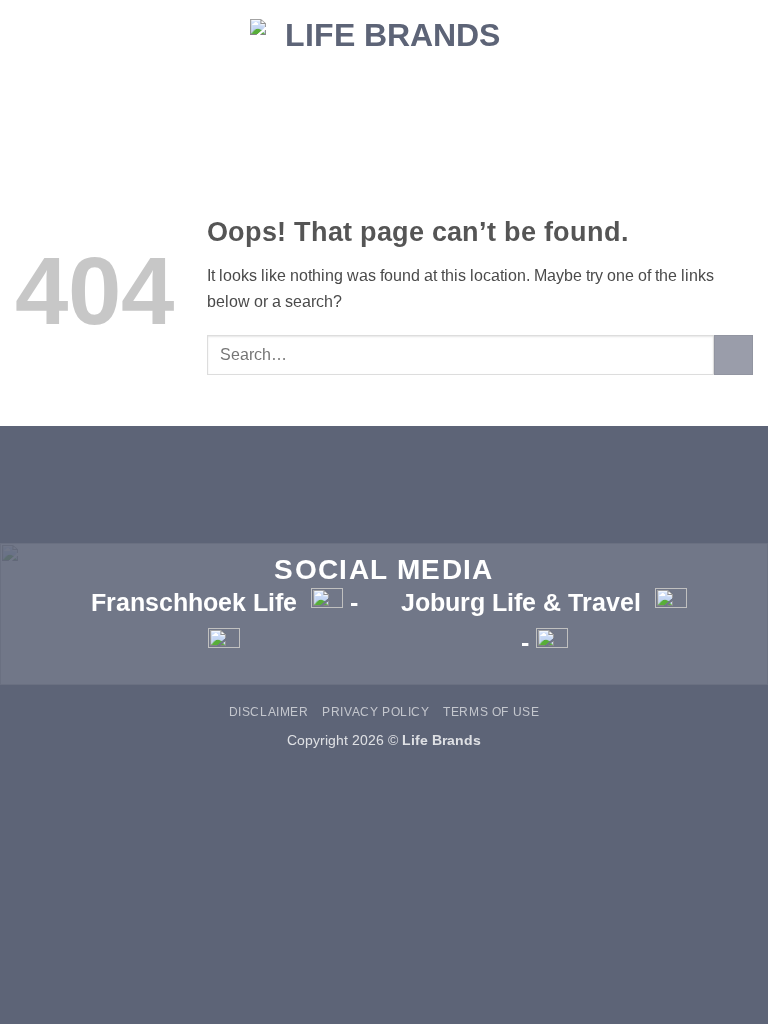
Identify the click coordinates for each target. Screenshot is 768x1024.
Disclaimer (269, 712)
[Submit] (733, 354)
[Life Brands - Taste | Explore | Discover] (384, 47)
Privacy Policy (376, 712)
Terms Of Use (491, 712)
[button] (383, 124)
